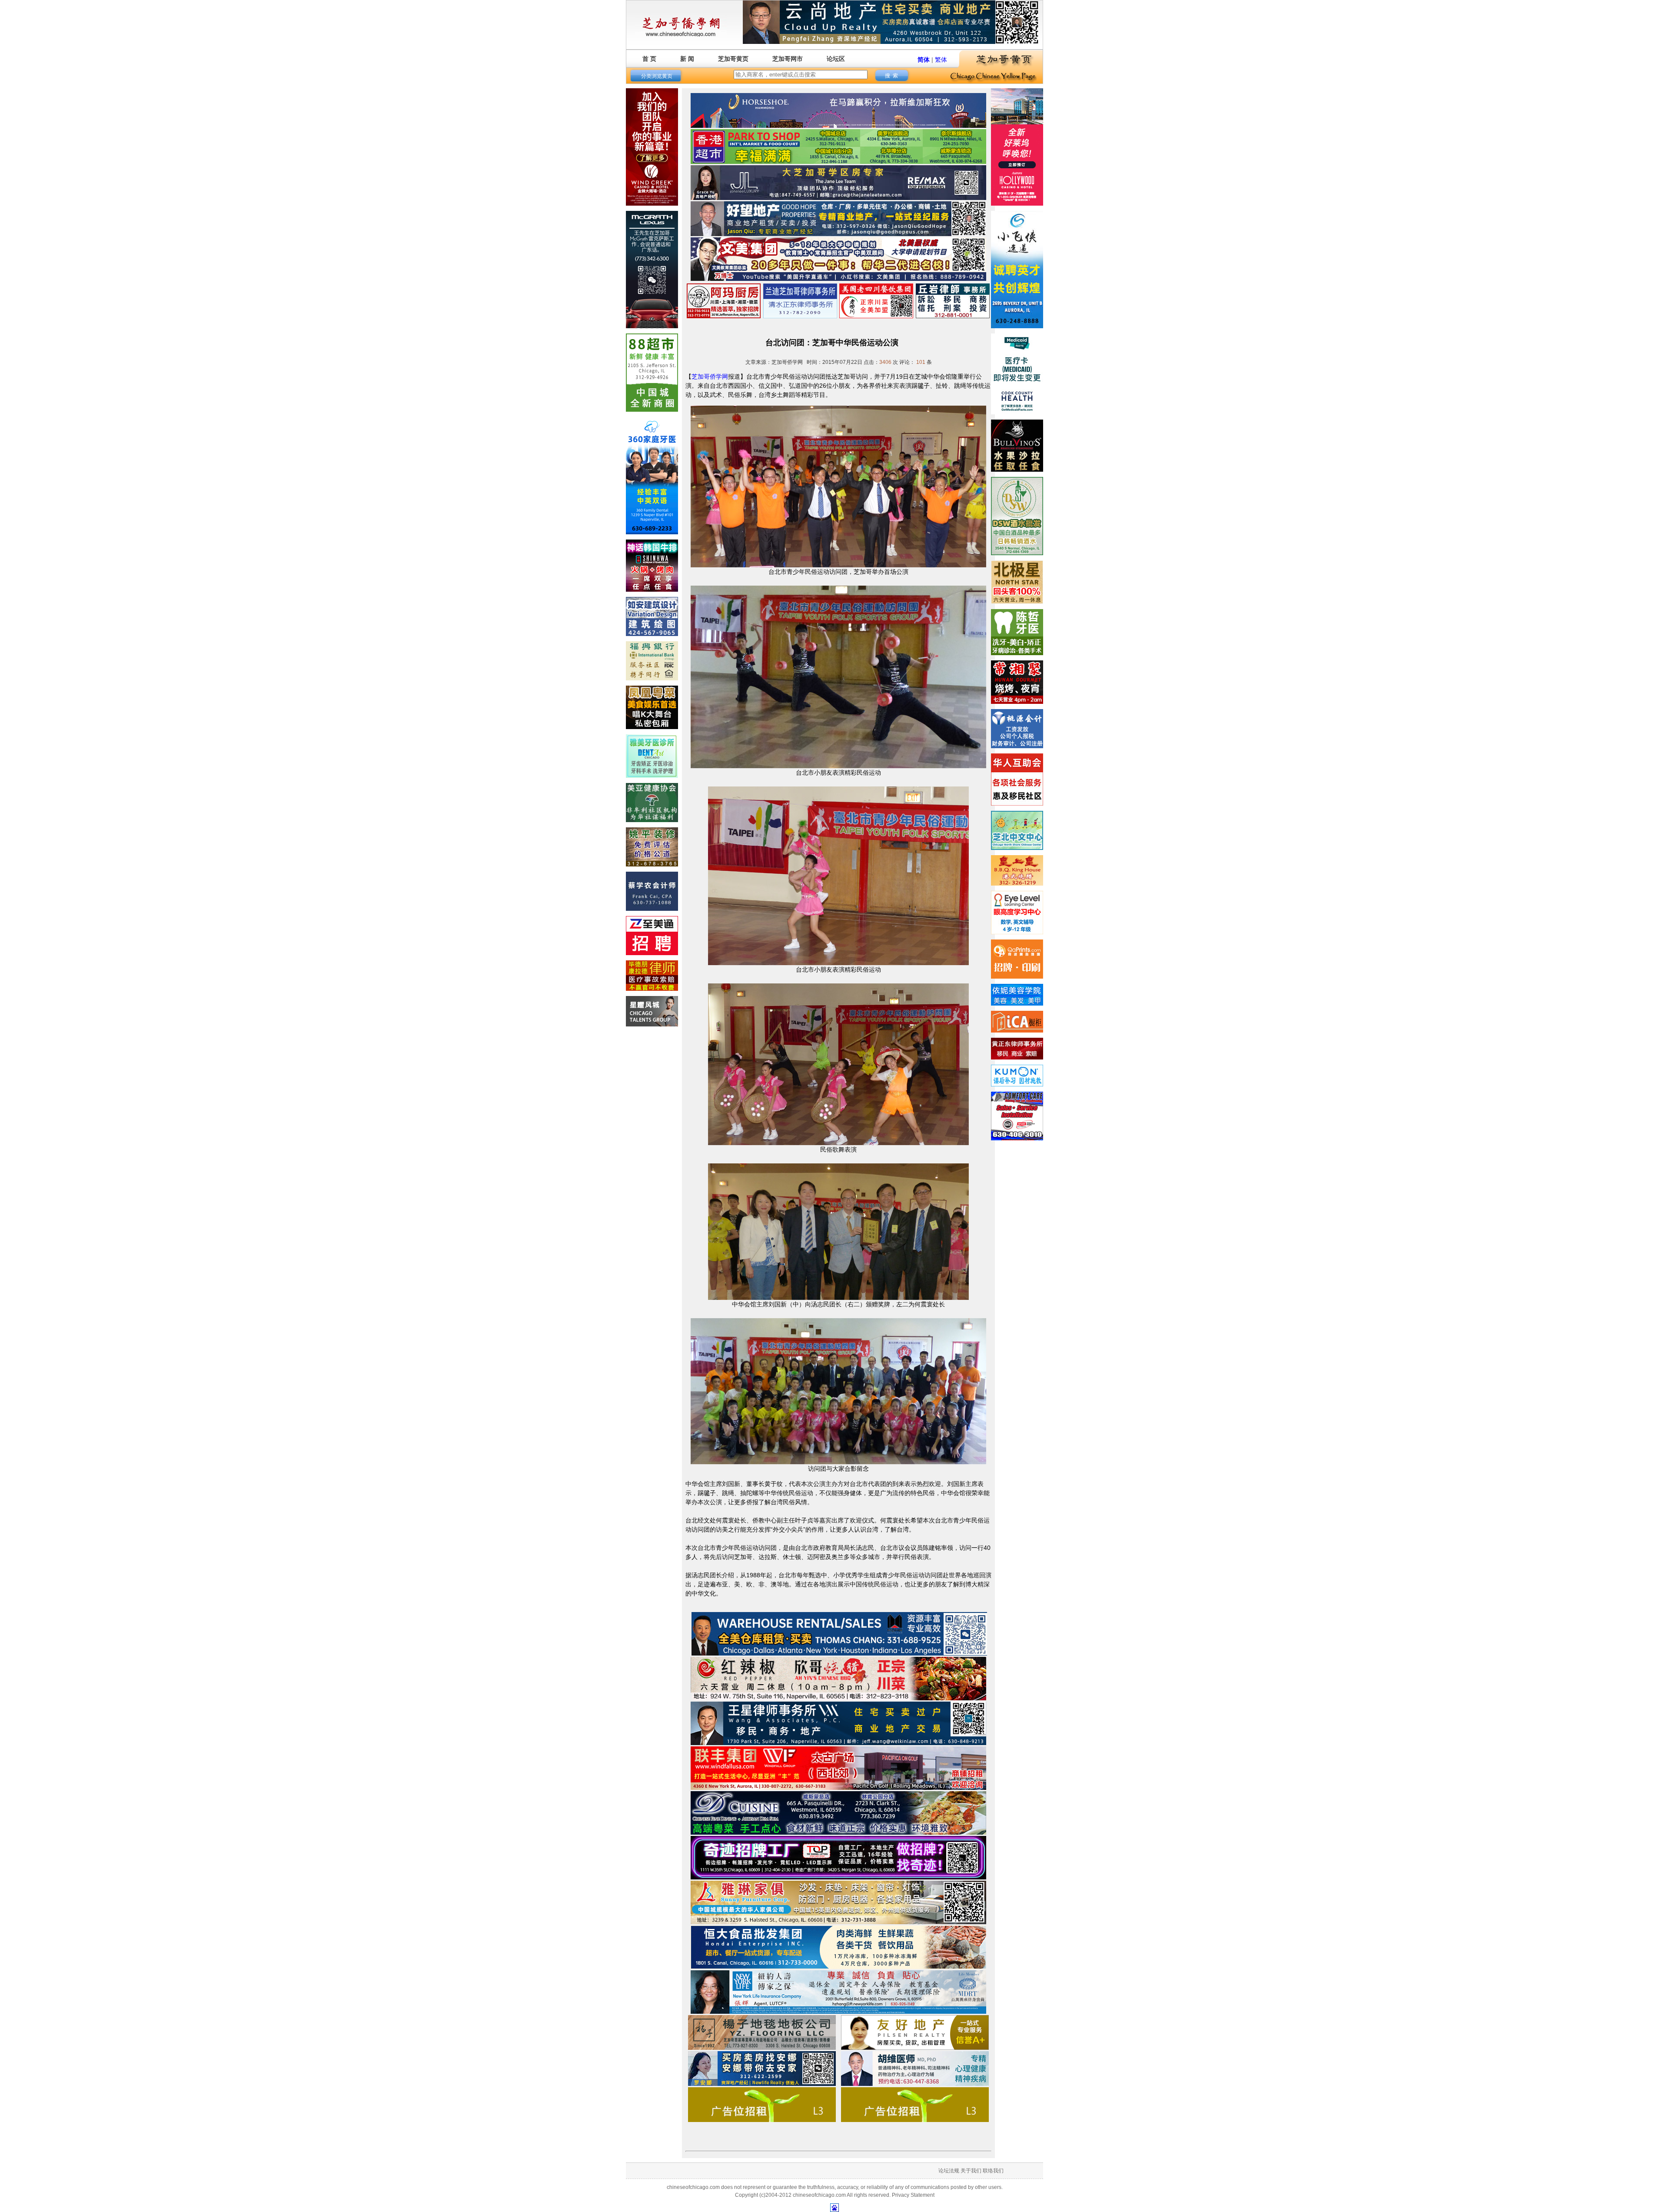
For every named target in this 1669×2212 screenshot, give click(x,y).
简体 (924, 60)
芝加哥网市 (788, 59)
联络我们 (993, 2171)
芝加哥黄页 (733, 59)
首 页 (649, 59)
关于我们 (971, 2171)
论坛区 (836, 59)
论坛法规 (949, 2171)
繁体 (941, 60)
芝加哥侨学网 (710, 376)
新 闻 (687, 59)
